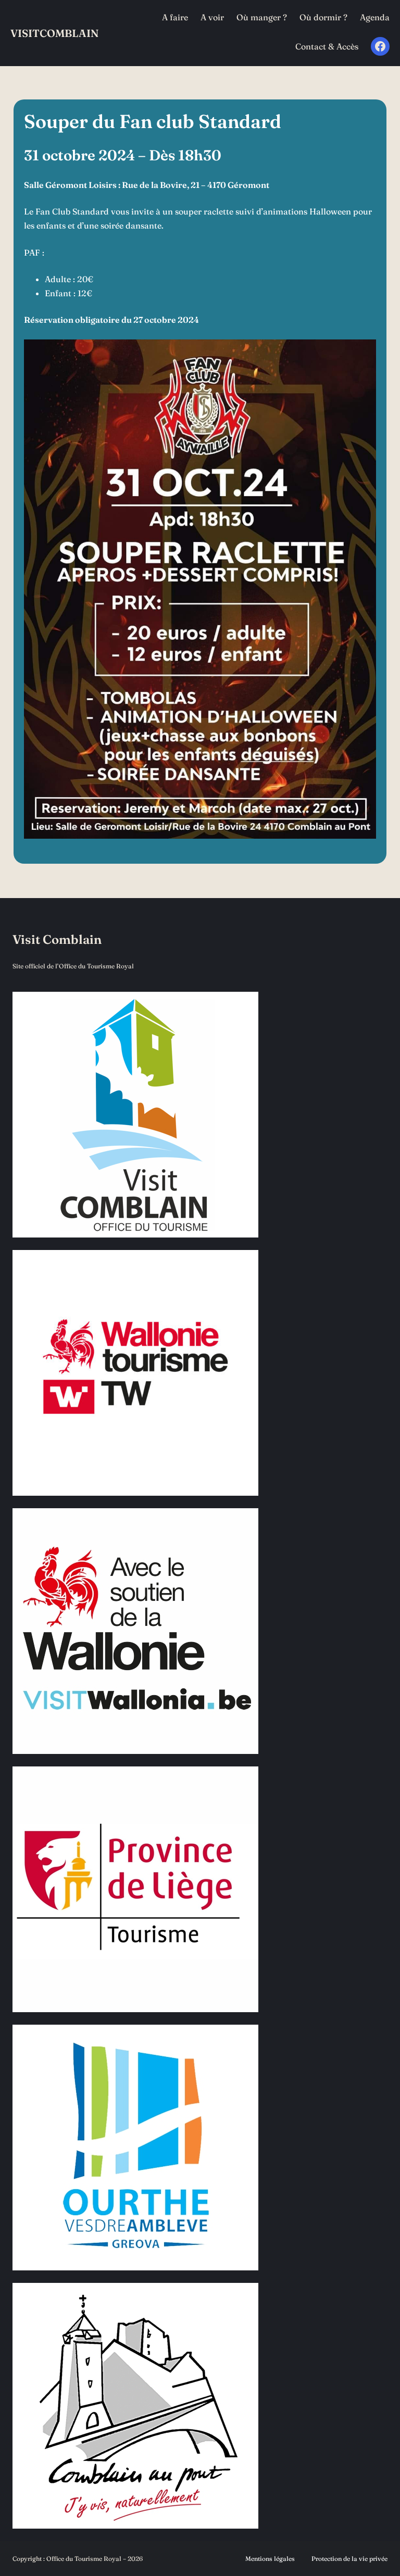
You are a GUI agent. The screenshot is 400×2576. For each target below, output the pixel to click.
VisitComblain (54, 33)
